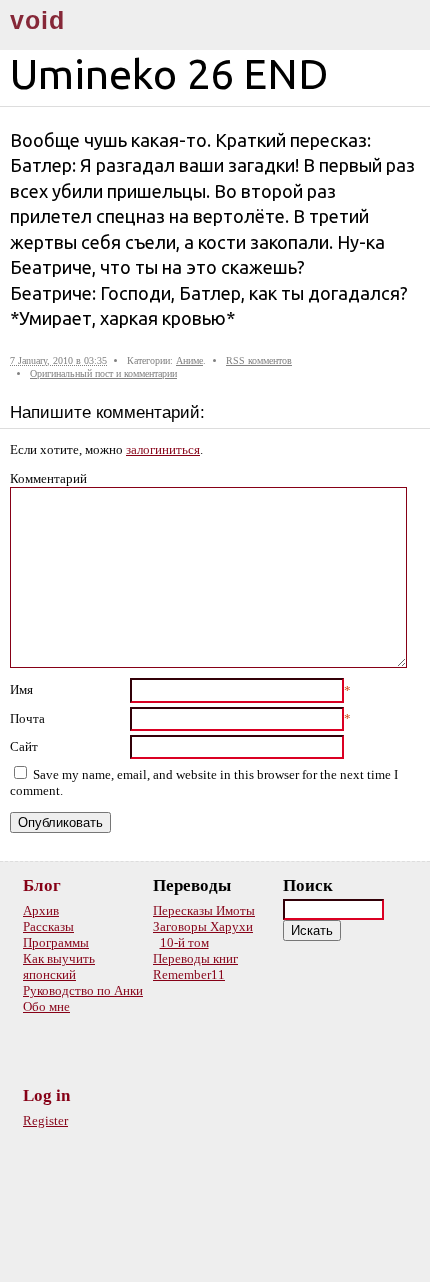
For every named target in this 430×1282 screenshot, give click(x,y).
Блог (42, 885)
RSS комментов (259, 360)
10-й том (184, 942)
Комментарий (48, 478)
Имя (21, 689)
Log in (46, 1095)
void (37, 20)
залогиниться (163, 449)
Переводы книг (195, 958)
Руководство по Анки (83, 990)
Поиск (308, 885)
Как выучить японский (59, 966)
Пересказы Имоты (204, 910)
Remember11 (189, 974)
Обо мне (46, 1006)
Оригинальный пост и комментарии (103, 373)
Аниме (189, 360)
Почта (27, 718)
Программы (56, 942)
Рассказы (48, 926)
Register (45, 1120)
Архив (41, 910)
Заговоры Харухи (203, 926)
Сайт (24, 746)
